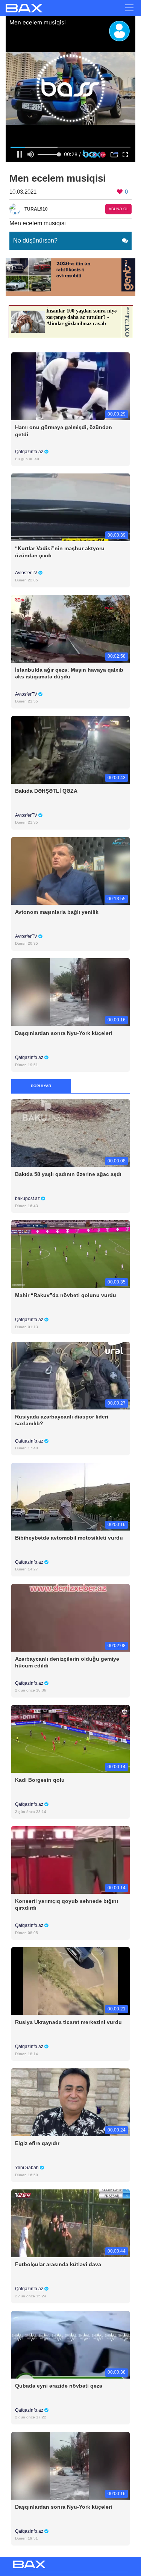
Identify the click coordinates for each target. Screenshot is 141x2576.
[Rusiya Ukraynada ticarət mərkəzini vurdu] (70, 1981)
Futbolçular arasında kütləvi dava (58, 2264)
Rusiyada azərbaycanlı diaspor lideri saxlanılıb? (62, 1420)
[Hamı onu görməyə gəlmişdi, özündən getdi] (70, 386)
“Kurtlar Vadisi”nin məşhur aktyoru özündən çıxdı (60, 552)
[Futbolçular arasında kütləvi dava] (70, 2223)
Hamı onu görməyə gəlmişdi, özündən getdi (64, 431)
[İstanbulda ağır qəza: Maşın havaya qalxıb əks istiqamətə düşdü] (70, 628)
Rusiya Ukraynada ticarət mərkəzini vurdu (68, 2022)
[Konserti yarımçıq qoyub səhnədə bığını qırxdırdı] (70, 1860)
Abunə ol (119, 209)
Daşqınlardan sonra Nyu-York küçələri (64, 1033)
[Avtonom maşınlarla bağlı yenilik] (70, 870)
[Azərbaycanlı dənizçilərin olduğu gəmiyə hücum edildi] (70, 1617)
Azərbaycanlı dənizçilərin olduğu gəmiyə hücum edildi (67, 1662)
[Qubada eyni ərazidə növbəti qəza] (70, 2344)
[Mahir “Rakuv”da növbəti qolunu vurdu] (70, 1254)
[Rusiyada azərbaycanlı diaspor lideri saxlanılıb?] (70, 1375)
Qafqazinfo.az (30, 452)
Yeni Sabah (27, 2168)
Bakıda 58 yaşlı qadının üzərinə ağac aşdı (68, 1174)
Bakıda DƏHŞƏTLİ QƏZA (46, 791)
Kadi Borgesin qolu (40, 1780)
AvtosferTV (27, 573)
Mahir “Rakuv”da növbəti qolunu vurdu (66, 1295)
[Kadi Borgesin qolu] (70, 1738)
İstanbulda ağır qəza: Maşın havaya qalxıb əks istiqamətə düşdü (69, 673)
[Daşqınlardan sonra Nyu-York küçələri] (70, 991)
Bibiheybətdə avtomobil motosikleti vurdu (69, 1538)
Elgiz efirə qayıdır (37, 2143)
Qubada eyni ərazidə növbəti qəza (59, 2386)
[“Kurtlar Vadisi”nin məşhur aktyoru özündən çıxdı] (70, 507)
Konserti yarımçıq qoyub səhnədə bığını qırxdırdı (67, 1904)
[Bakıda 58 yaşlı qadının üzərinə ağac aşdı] (70, 1133)
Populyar (41, 1086)
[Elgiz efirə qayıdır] (70, 2102)
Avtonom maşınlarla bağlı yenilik (57, 912)
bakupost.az (28, 1198)
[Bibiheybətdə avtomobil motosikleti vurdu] (70, 1496)
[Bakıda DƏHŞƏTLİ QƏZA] (70, 749)
